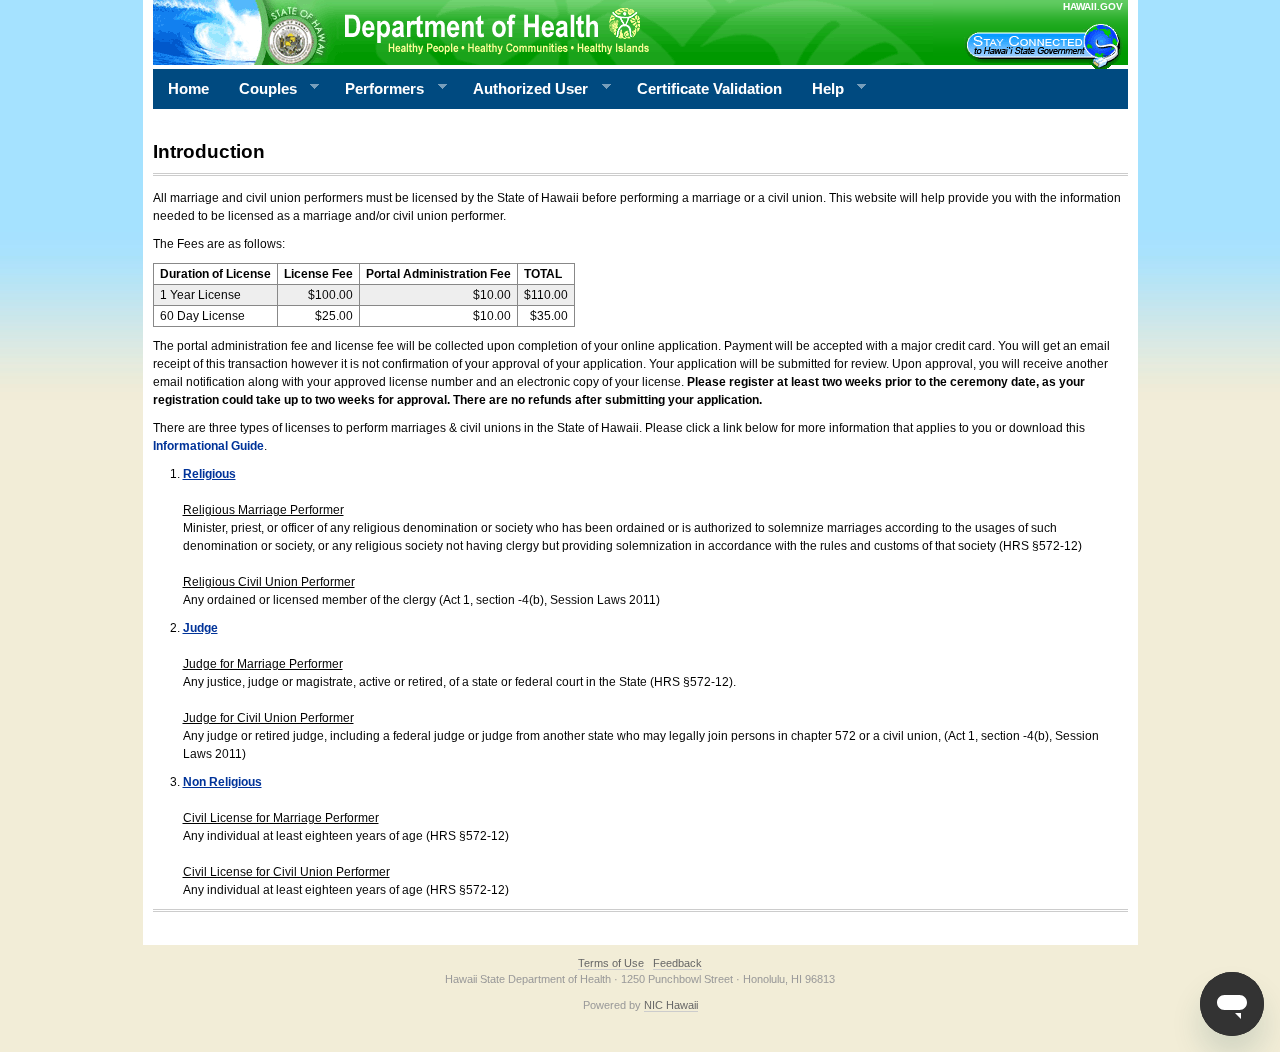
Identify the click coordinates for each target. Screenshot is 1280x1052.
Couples (260, 89)
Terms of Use (611, 963)
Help (820, 89)
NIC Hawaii (671, 1005)
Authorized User (523, 89)
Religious (209, 474)
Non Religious (222, 782)
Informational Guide (208, 446)
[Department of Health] (543, 32)
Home (188, 88)
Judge (200, 628)
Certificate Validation (709, 88)
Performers (377, 89)
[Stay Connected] (1046, 46)
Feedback (677, 963)
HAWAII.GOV (1093, 6)
